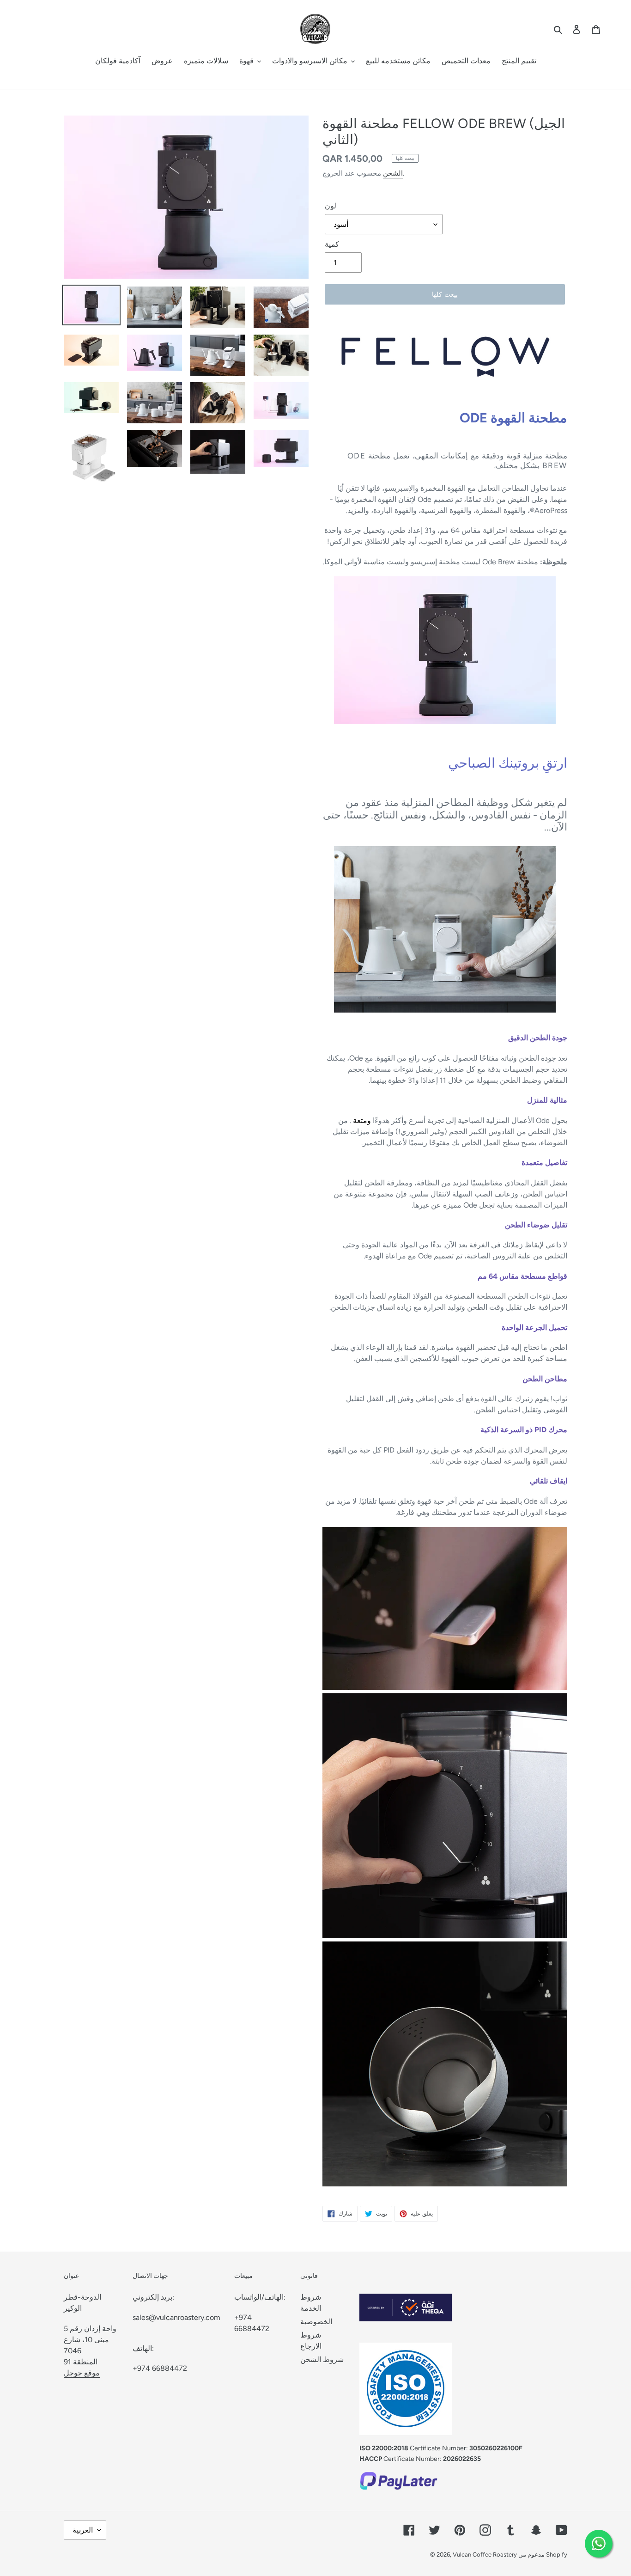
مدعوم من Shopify (543, 2555)
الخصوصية (316, 2322)
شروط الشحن (322, 2359)
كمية (332, 244)
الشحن (393, 173)
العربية (83, 2530)
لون (331, 206)
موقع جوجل (82, 2373)
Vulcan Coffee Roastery (485, 2555)
